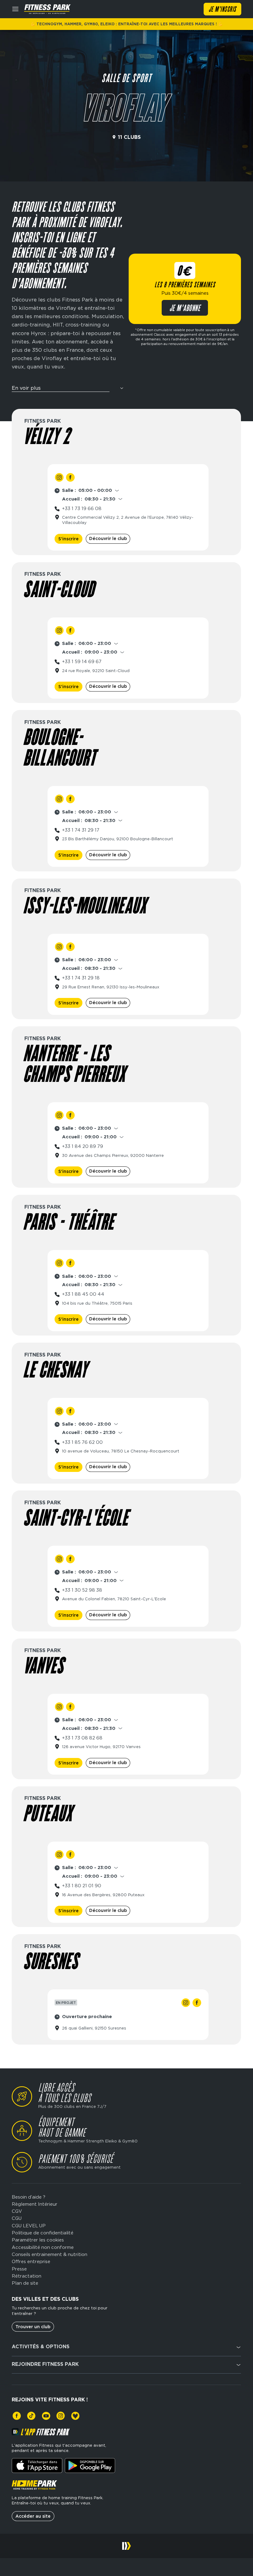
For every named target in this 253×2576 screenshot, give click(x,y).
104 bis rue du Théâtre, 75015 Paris (97, 1303)
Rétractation (27, 2276)
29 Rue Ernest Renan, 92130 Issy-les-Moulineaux (111, 987)
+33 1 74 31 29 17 (81, 830)
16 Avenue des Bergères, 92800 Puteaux (103, 1895)
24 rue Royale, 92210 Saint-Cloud (96, 671)
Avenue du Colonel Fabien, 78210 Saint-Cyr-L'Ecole (114, 1599)
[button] (68, 390)
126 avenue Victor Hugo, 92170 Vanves (101, 1747)
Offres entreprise (31, 2262)
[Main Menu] (15, 9)
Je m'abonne (185, 309)
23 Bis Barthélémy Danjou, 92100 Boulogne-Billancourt (118, 839)
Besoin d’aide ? (29, 2197)
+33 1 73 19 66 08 (82, 509)
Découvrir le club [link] (108, 538)
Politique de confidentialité (43, 2233)
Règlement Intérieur (35, 2204)
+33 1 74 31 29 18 (81, 978)
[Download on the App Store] (37, 2466)
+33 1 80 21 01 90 (82, 1886)
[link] (59, 477)
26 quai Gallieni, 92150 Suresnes (94, 2028)
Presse (19, 2269)
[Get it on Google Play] (90, 2466)
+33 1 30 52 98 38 (82, 1590)
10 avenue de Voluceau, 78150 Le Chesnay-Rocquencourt (121, 1451)
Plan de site (25, 2283)
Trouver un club (33, 2327)
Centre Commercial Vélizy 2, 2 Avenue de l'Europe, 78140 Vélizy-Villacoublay (128, 520)
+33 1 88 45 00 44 (83, 1294)
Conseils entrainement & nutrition (50, 2255)
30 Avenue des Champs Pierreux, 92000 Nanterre (113, 1155)
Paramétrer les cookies (38, 2240)
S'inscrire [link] (68, 539)
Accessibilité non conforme (43, 2248)
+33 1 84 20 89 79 (83, 1146)
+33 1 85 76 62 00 (82, 1442)
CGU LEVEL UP (29, 2226)
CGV (17, 2211)
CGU (17, 2219)
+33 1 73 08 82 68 (82, 1738)
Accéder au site (33, 2516)
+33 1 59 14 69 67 (82, 662)
